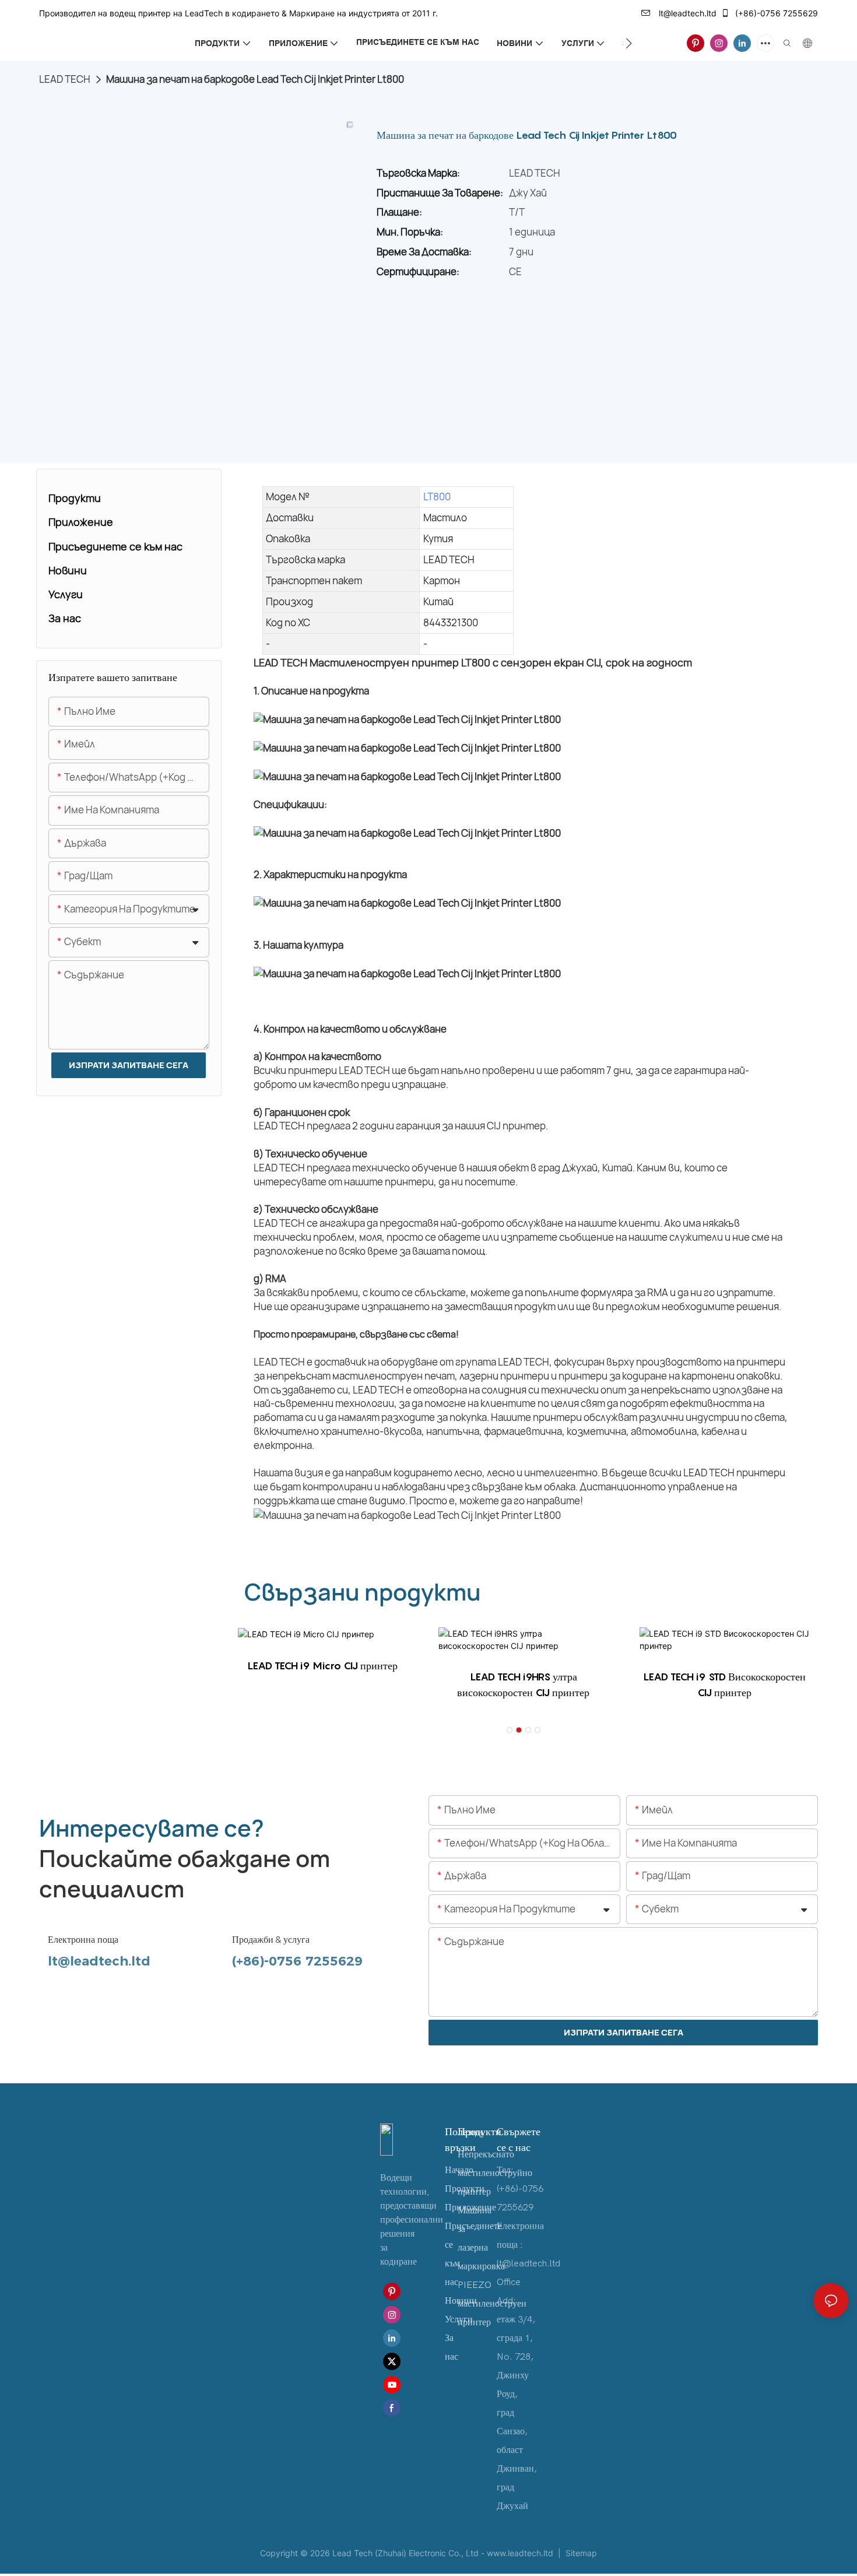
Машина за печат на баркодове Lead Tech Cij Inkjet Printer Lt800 (255, 79)
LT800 (437, 496)
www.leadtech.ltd (521, 2553)
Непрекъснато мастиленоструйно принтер (495, 2173)
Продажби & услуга (271, 1940)
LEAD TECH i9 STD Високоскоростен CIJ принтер (724, 1684)
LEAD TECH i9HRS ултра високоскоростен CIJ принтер (523, 1684)
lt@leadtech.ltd (686, 13)
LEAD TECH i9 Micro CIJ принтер (322, 1666)
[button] (629, 43)
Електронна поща (83, 1940)
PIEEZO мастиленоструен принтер (492, 2304)
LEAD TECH (65, 79)
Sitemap (580, 2553)
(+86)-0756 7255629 (775, 13)
